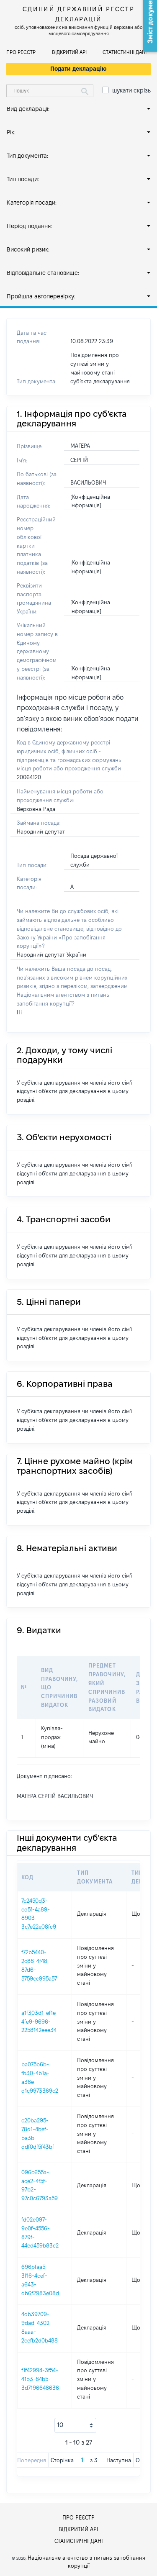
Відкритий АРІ (69, 52)
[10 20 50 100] (75, 2425)
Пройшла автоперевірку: (41, 296)
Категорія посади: (32, 203)
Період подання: (29, 226)
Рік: (11, 132)
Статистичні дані (125, 52)
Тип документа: (27, 156)
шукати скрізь (131, 90)
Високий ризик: (28, 249)
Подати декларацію (78, 69)
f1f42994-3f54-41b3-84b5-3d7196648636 (40, 2379)
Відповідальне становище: (43, 273)
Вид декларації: (28, 109)
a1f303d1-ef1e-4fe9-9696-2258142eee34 (40, 2022)
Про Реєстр (21, 52)
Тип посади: (23, 179)
